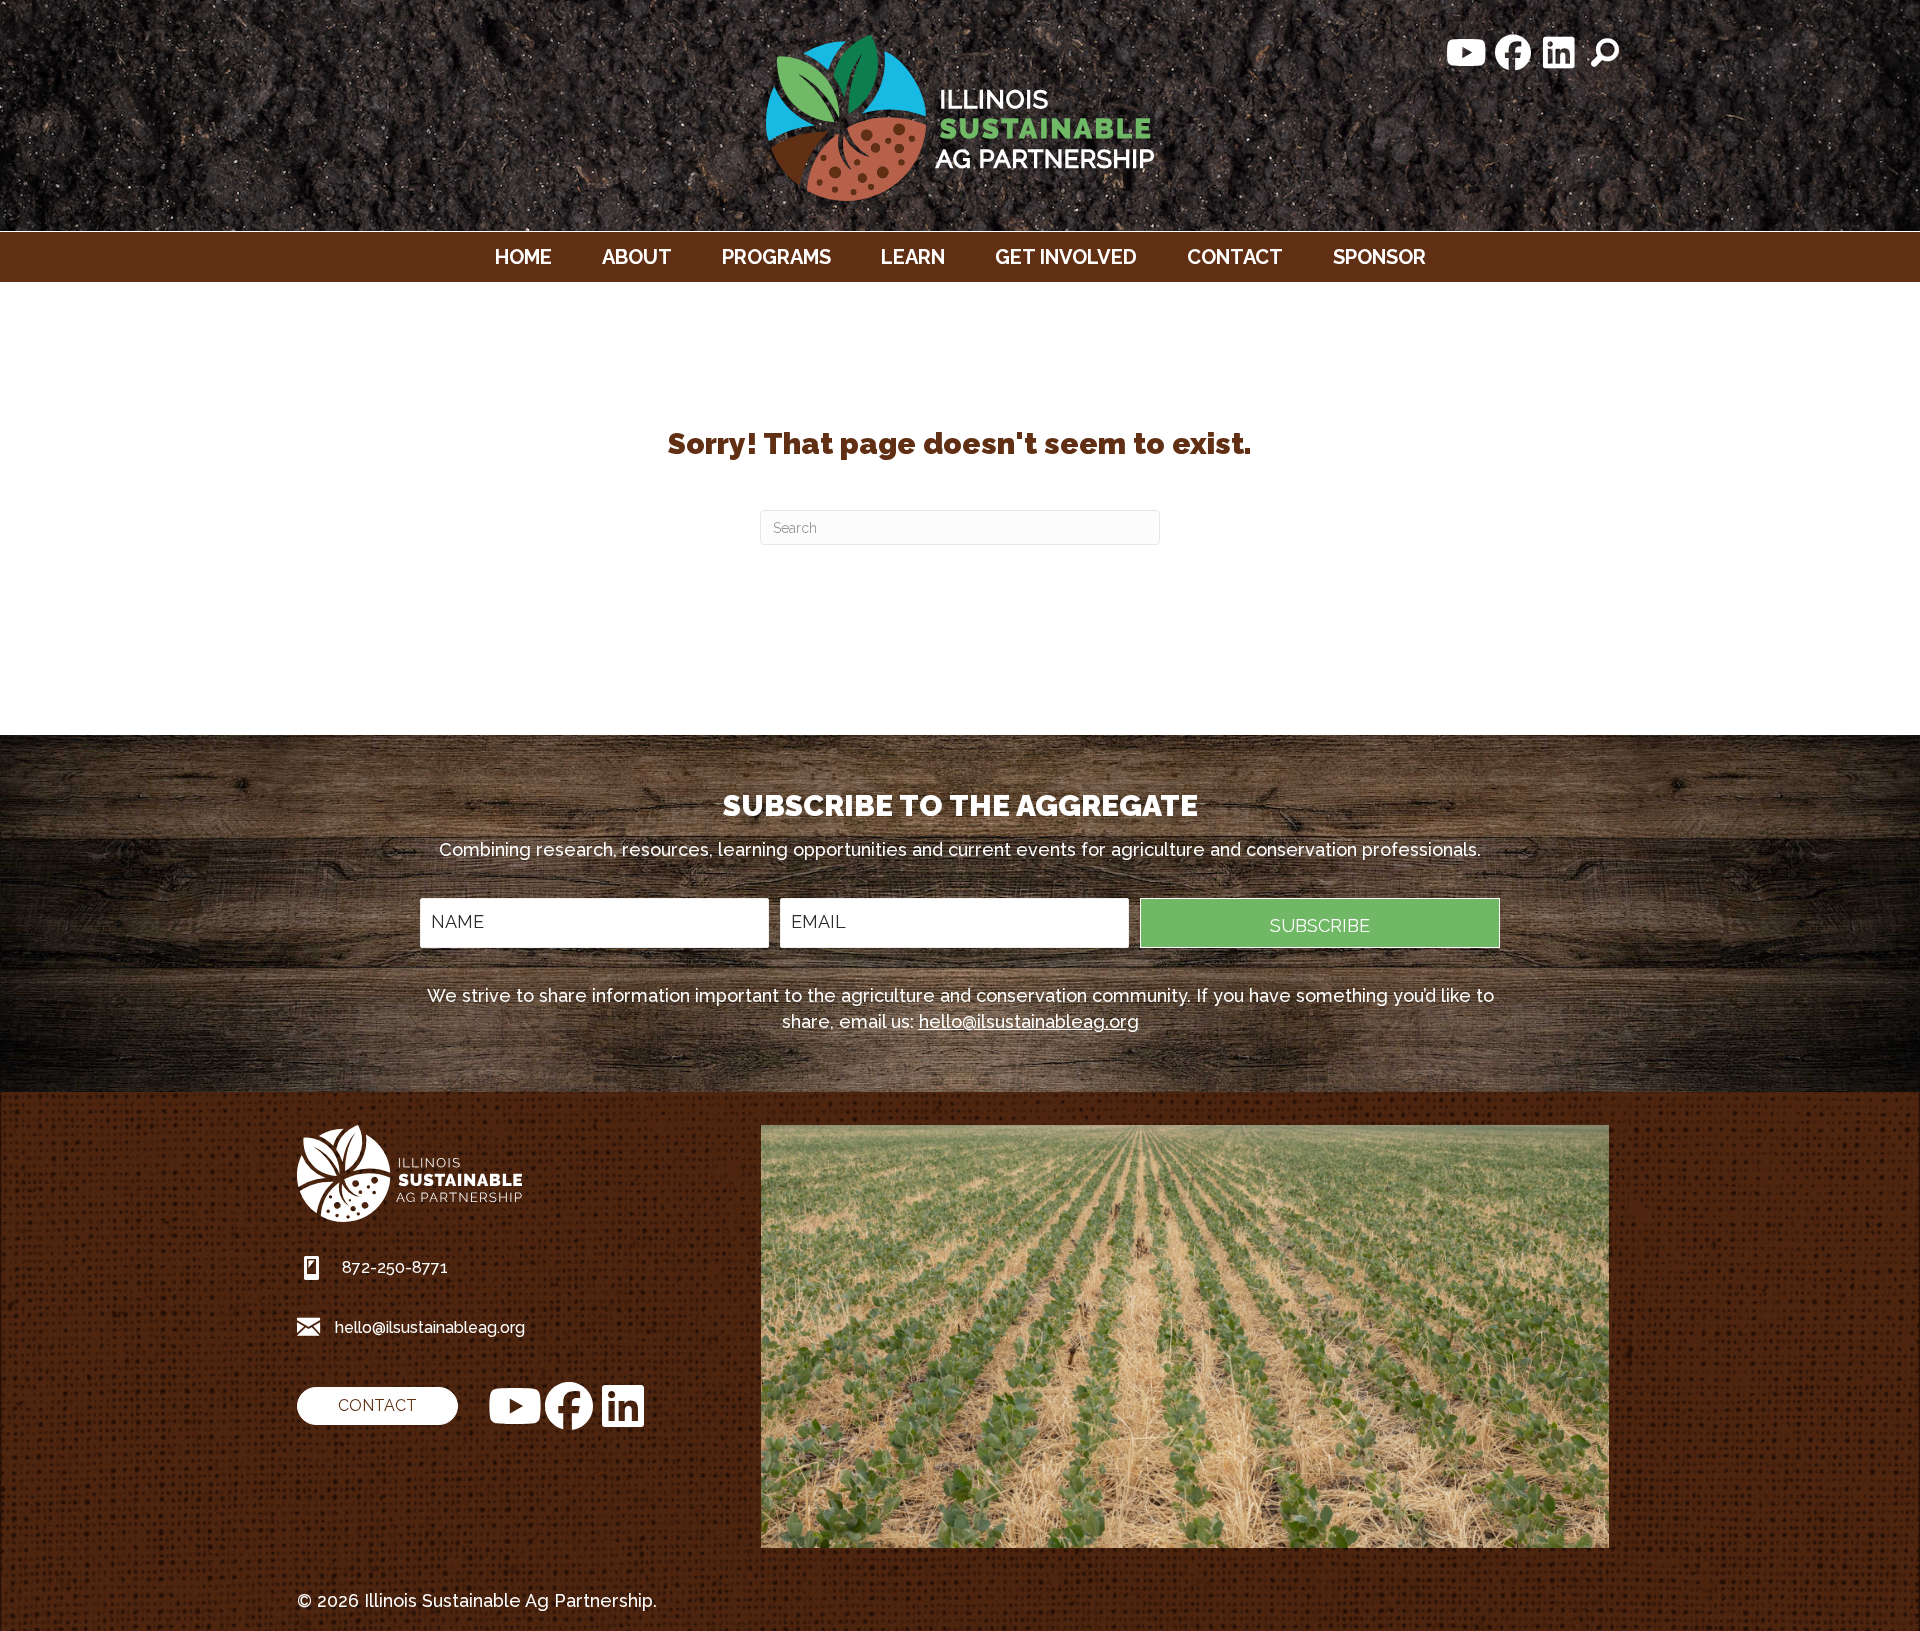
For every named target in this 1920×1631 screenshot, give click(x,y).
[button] (1467, 53)
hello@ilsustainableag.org (1029, 1021)
